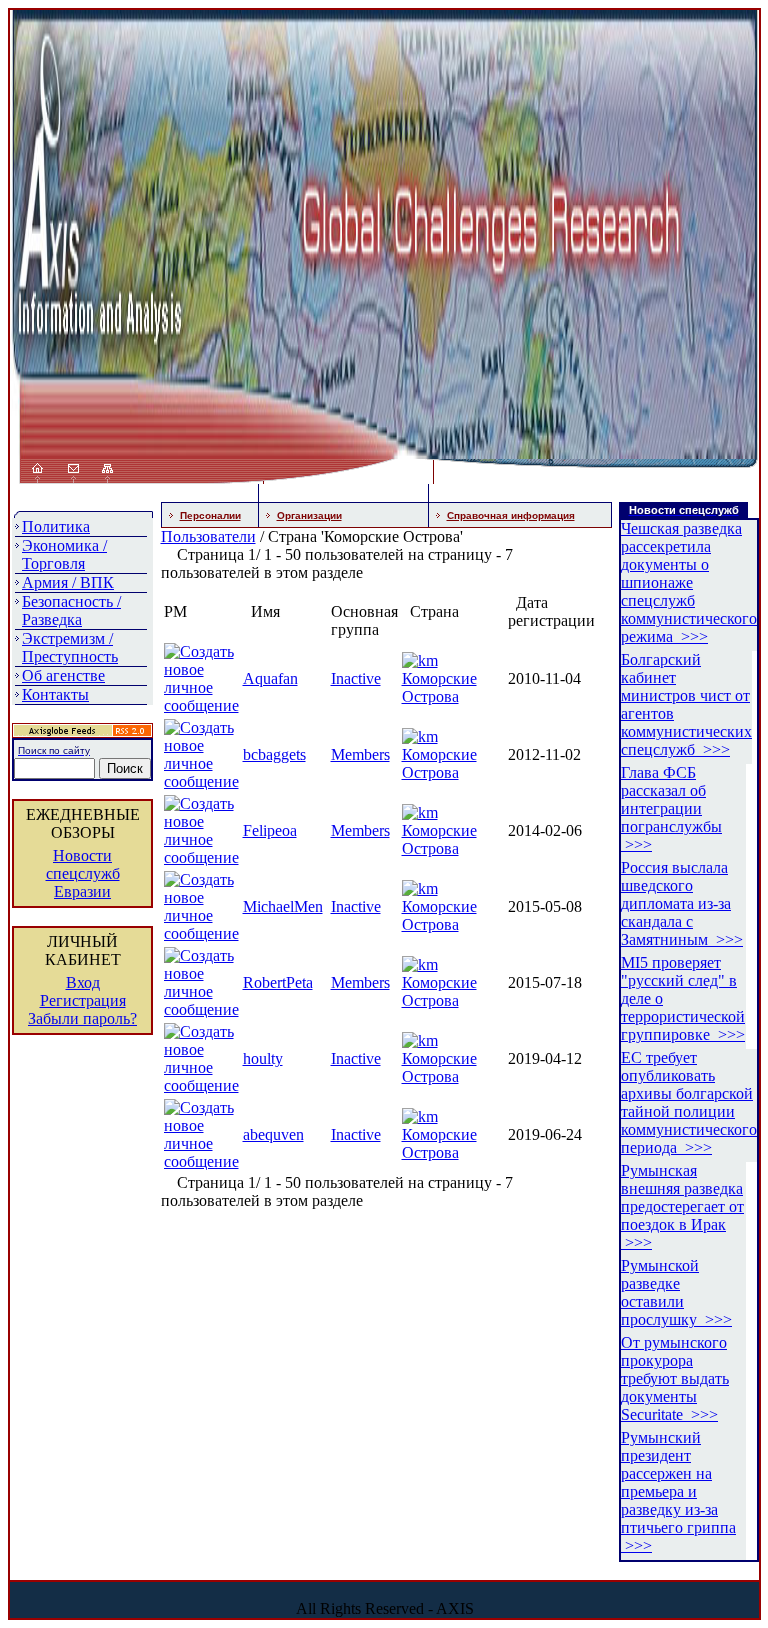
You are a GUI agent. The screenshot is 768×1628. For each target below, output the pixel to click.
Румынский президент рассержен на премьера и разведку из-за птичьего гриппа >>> (678, 1491)
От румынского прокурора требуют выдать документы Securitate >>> (675, 1378)
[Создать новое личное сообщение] (201, 705)
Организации (309, 515)
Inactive (356, 678)
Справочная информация (511, 515)
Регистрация (83, 1000)
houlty (263, 1058)
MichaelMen (283, 906)
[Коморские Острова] (420, 660)
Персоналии (210, 515)
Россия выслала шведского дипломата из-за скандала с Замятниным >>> (682, 903)
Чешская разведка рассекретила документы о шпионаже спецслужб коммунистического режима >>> (689, 582)
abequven (273, 1134)
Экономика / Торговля (64, 554)
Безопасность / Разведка (71, 610)
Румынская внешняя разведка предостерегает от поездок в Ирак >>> (682, 1206)
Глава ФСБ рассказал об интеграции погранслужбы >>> (671, 808)
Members (360, 754)
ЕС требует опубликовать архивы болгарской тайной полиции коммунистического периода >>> (689, 1102)
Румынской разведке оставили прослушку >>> (676, 1292)
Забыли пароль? (82, 1018)
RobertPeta (278, 982)
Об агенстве (63, 675)
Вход (83, 982)
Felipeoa (270, 830)
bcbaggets (274, 754)
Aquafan (270, 678)
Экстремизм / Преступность (70, 647)
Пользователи (208, 536)
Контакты (55, 694)
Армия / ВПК (68, 582)
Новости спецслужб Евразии (83, 873)
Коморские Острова (439, 687)
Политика (56, 526)
